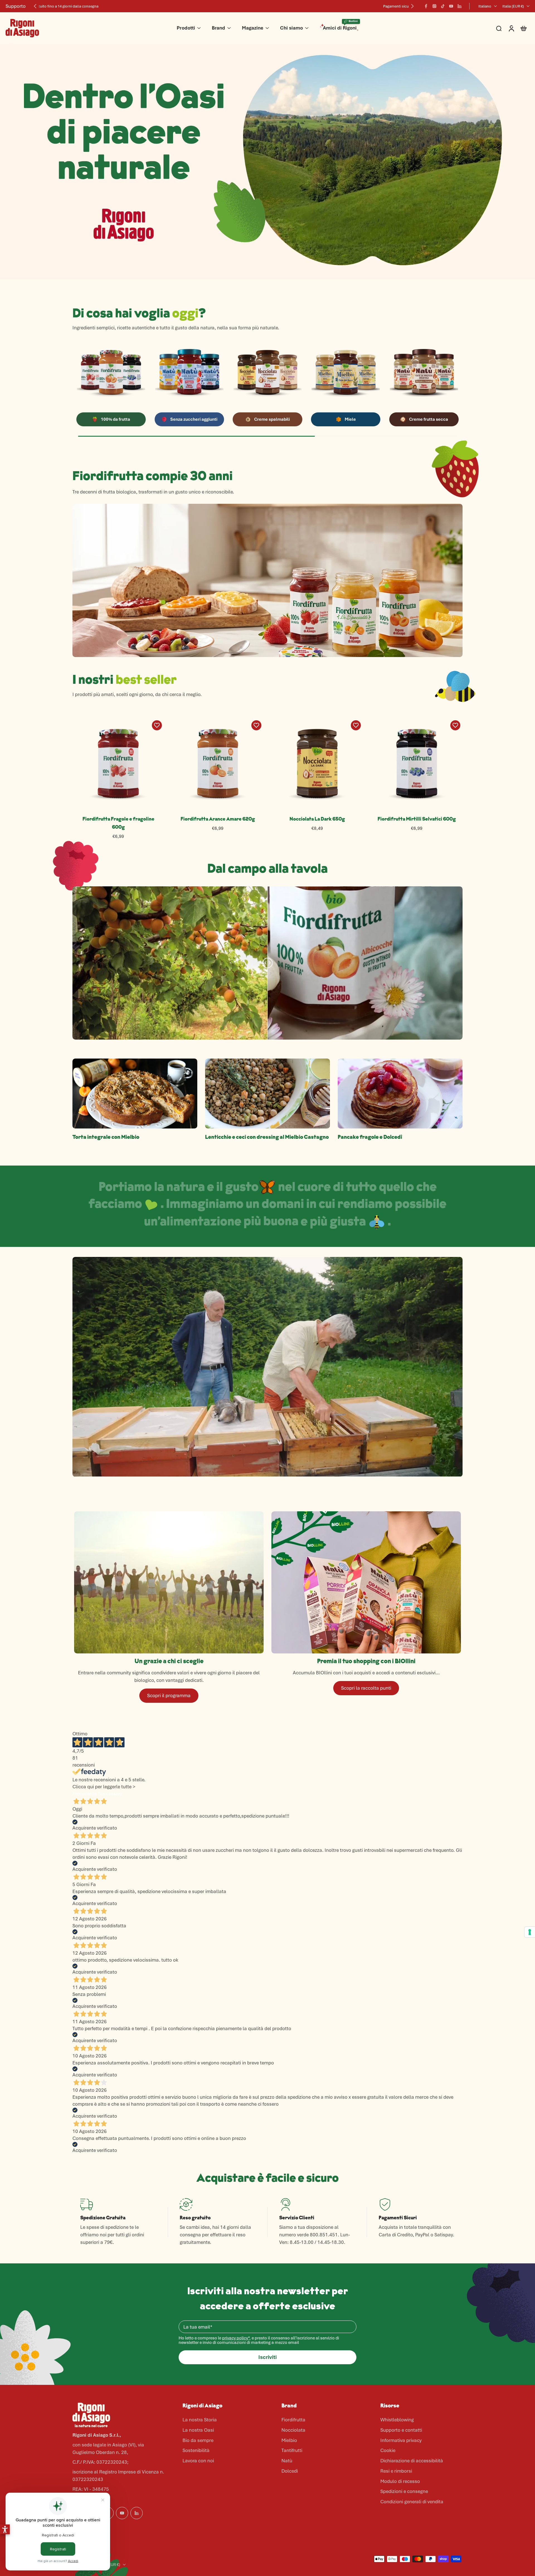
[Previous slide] (35, 6)
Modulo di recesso (400, 2481)
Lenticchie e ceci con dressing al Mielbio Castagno (267, 1137)
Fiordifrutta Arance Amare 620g (218, 819)
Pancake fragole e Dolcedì (370, 1137)
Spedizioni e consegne (404, 2491)
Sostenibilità (196, 2450)
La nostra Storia (200, 2420)
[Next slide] (412, 6)
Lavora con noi (198, 2461)
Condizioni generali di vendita (412, 2502)
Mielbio (289, 2440)
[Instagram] (434, 6)
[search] (499, 28)
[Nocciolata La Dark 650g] (317, 764)
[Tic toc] (443, 6)
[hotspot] (338, 626)
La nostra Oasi (198, 2430)
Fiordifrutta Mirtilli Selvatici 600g (417, 819)
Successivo (110, 1794)
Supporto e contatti (401, 2430)
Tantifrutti (292, 2450)
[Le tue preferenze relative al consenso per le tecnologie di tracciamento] (530, 1932)
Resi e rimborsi (396, 2471)
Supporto (16, 6)
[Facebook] (426, 6)
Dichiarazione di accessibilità (412, 2461)
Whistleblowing (397, 2420)
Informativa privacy (401, 2440)
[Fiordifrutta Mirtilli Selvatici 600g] (417, 764)
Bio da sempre (198, 2440)
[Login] (511, 28)
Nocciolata (293, 2430)
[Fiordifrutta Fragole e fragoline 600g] (118, 764)
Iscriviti (267, 2357)
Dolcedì (290, 2471)
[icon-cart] (523, 28)
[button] (5, 2529)
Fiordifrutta (293, 2420)
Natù (287, 2461)
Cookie (388, 2450)
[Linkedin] (459, 6)
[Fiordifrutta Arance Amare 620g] (218, 764)
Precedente (85, 1794)
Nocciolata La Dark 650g (317, 819)
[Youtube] (451, 6)
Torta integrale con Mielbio (106, 1137)
